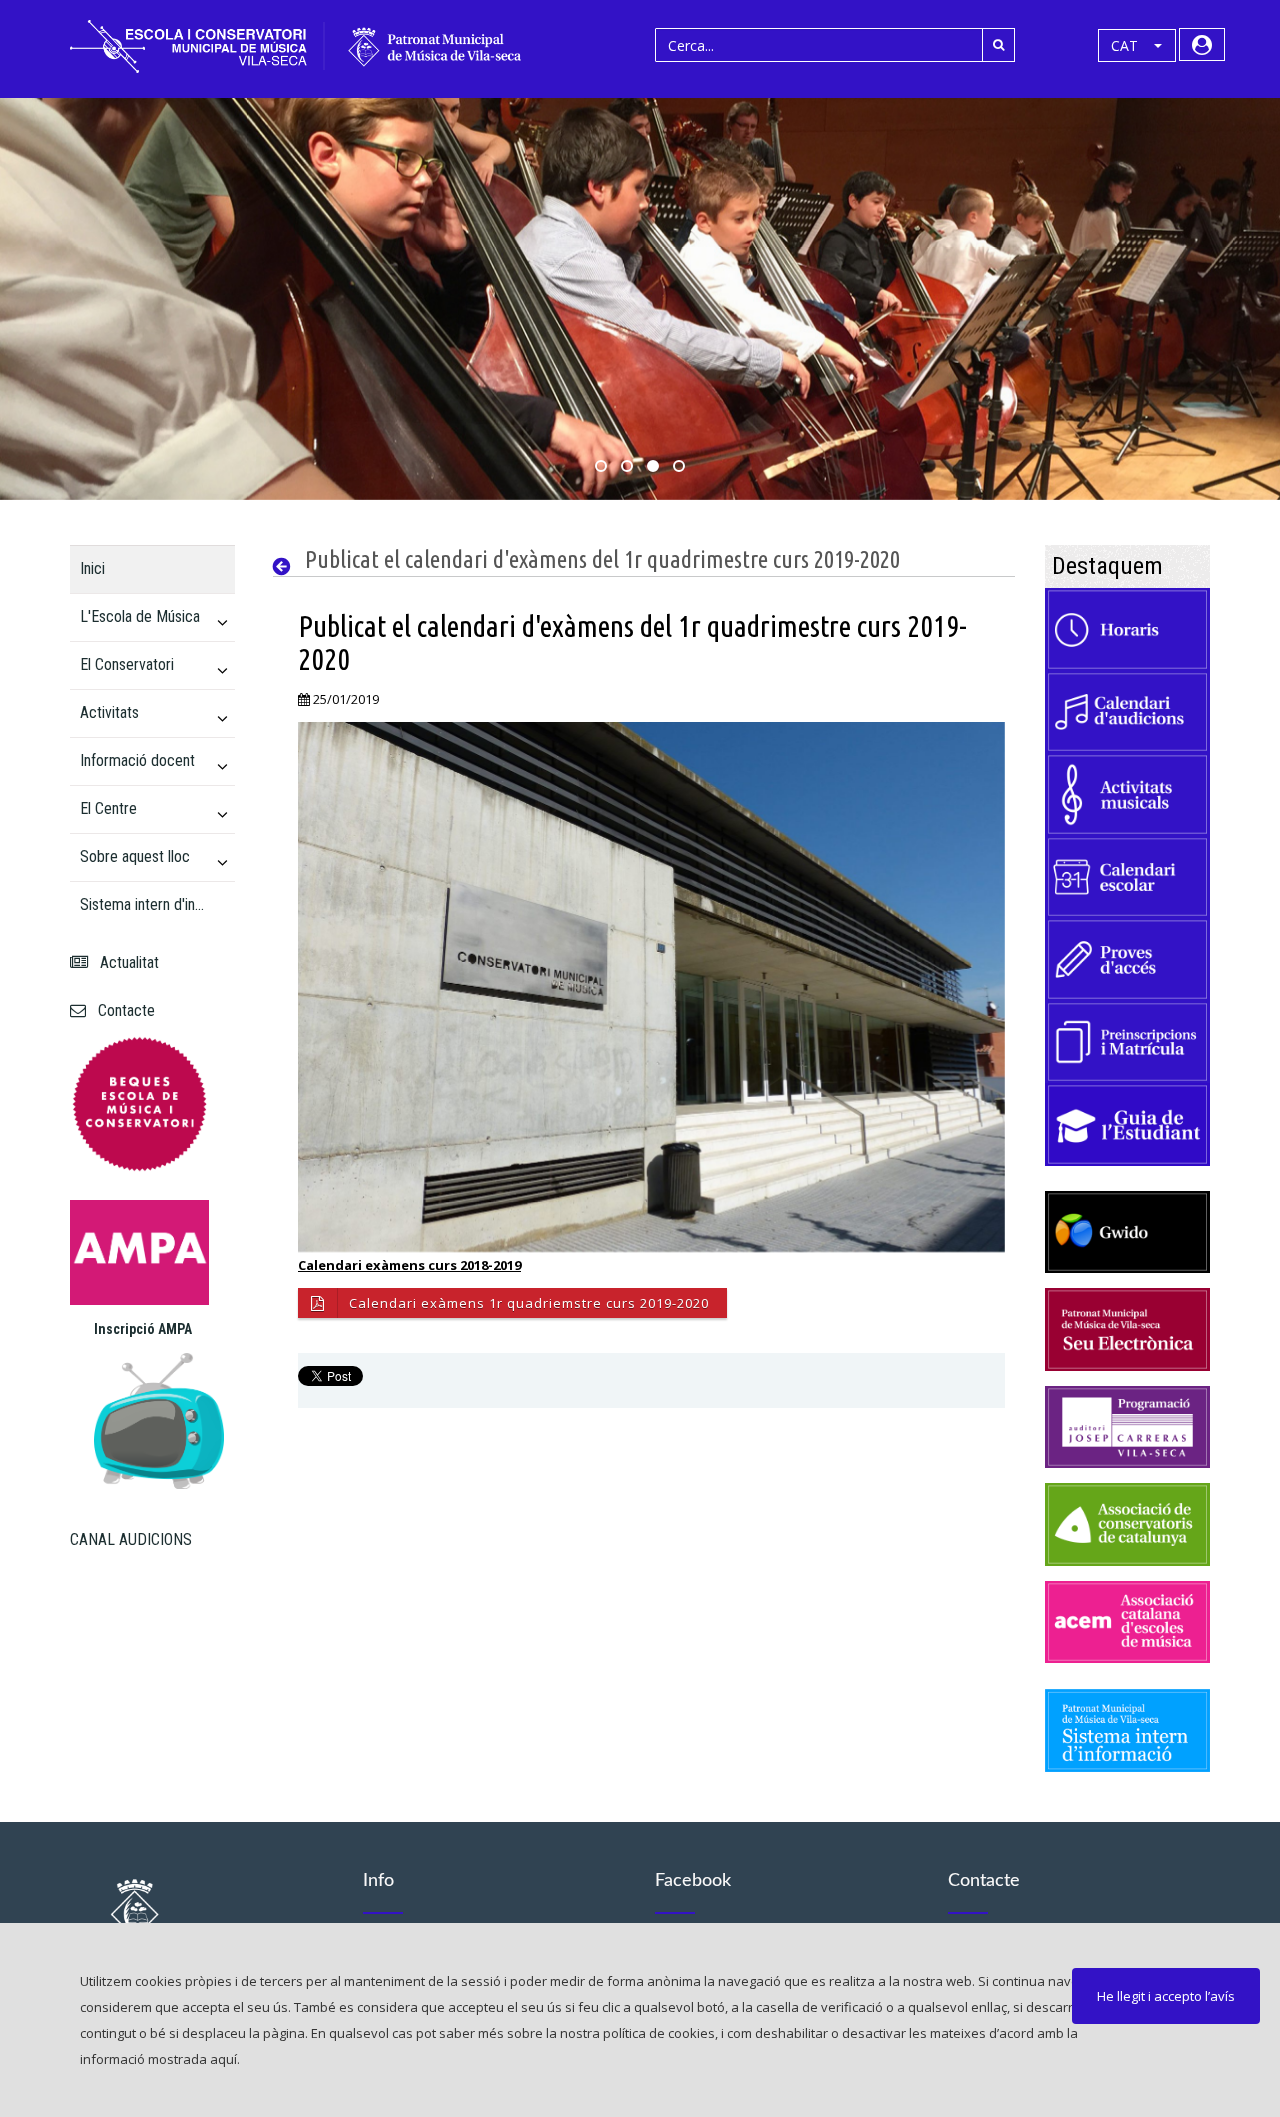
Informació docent (137, 760)
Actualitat (125, 962)
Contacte (122, 1010)
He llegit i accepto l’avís (1166, 1996)
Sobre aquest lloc (135, 856)
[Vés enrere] (286, 566)
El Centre (108, 808)
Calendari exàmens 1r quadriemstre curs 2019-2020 (529, 1303)
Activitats (109, 712)
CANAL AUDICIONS (131, 1539)
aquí (223, 2059)
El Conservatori (127, 664)
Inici (92, 568)
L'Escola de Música (140, 616)
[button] (1137, 46)
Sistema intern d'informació (144, 904)
